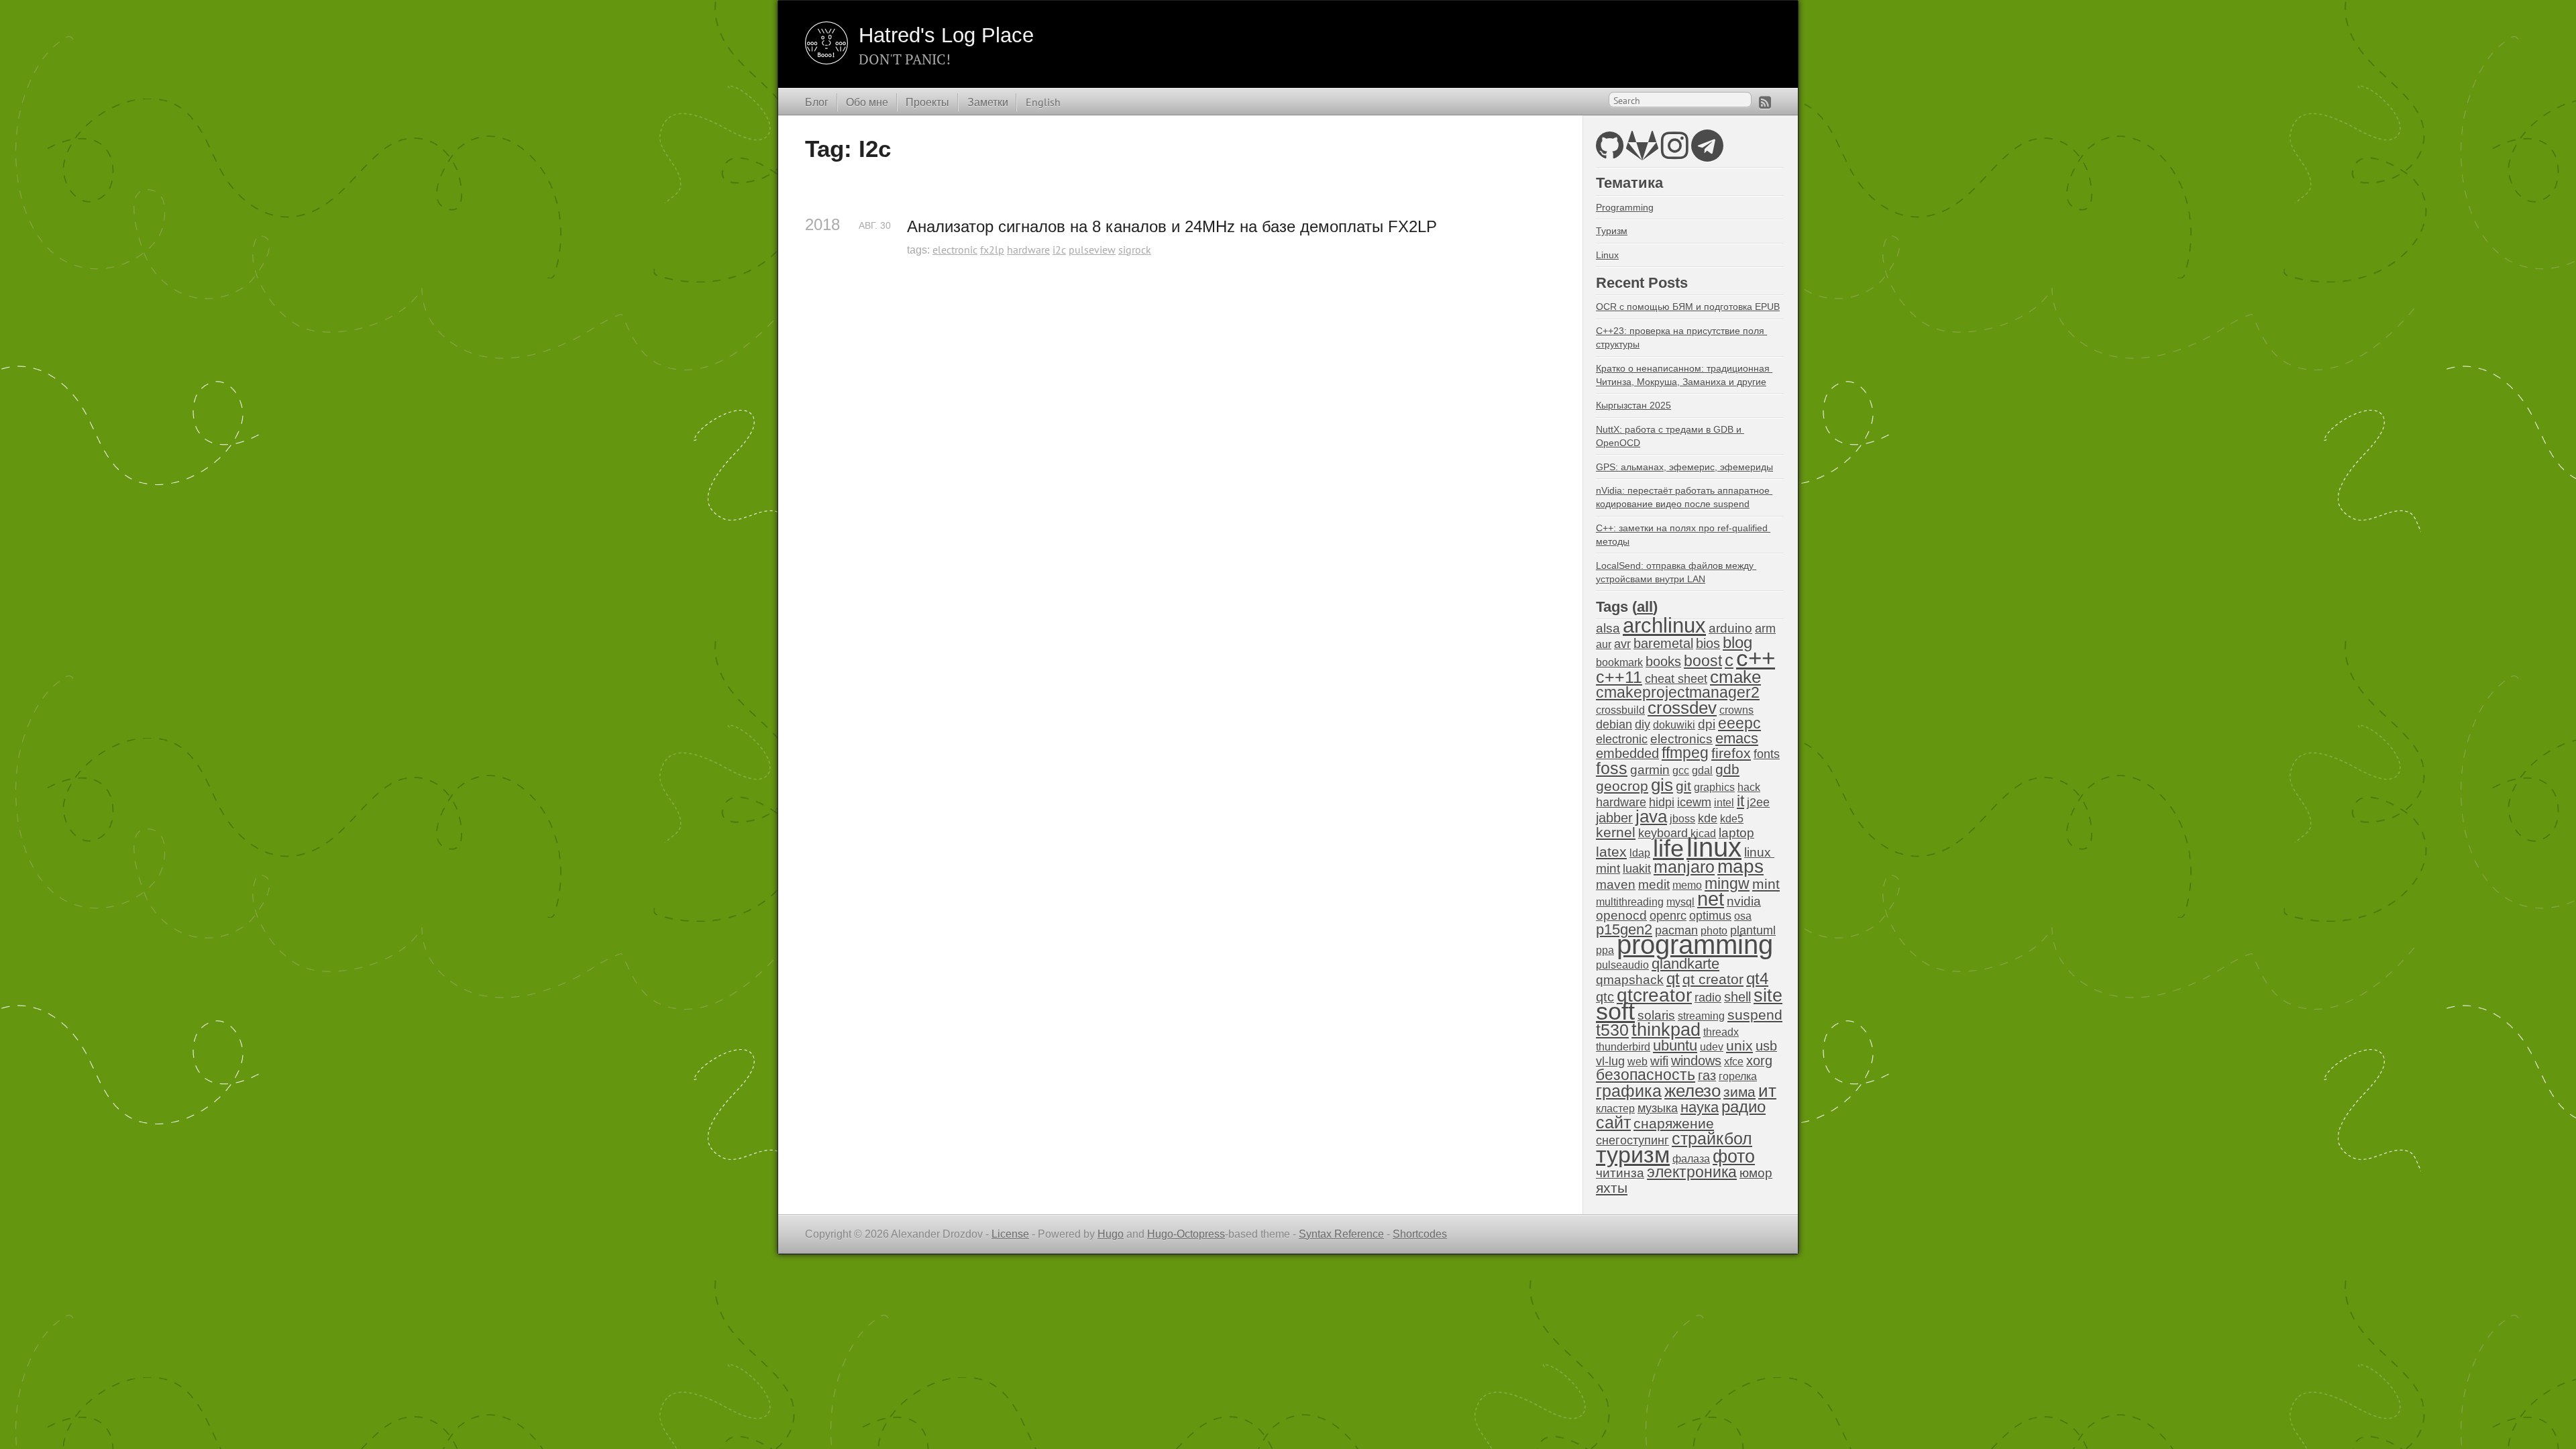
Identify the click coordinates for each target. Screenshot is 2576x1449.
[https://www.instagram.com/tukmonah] (1675, 153)
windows (1696, 1061)
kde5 (1732, 819)
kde (1708, 818)
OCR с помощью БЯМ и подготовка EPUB (1688, 307)
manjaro (1684, 867)
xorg (1759, 1061)
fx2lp (992, 250)
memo (1687, 885)
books (1663, 661)
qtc (1605, 997)
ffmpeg (1685, 753)
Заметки (988, 102)
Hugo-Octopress (1186, 1234)
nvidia (1744, 901)
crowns (1736, 710)
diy (1643, 724)
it (1740, 801)
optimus (1710, 916)
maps (1740, 866)
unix (1739, 1045)
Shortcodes (1420, 1234)
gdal (1702, 770)
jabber (1614, 818)
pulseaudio (1622, 965)
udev (1712, 1047)
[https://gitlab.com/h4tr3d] (1642, 153)
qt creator (1713, 979)
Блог (817, 102)
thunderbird (1623, 1047)
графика (1629, 1091)
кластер (1615, 1109)
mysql (1680, 902)
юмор (1756, 1173)
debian (1614, 724)
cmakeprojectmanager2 (1678, 693)
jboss (1682, 819)
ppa (1605, 950)
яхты (1612, 1188)
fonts (1767, 754)
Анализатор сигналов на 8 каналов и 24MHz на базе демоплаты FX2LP (1172, 226)
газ (1707, 1075)
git (1683, 786)
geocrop (1622, 786)
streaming (1701, 1016)
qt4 (1757, 978)
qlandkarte (1685, 964)
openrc (1668, 916)
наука (1700, 1107)
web (1638, 1062)
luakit (1637, 869)
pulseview (1092, 250)
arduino (1730, 628)
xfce (1734, 1062)
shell (1737, 997)
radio (1708, 998)
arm (1765, 629)
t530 (1612, 1030)
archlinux (1664, 626)
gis (1662, 785)
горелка (1738, 1076)
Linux (1607, 255)
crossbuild (1620, 710)
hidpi (1662, 802)
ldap (1640, 853)
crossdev (1682, 708)
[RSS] (1765, 102)
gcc (1681, 770)
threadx (1721, 1032)
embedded (1627, 753)
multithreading (1630, 902)
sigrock (1135, 250)
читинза (1620, 1173)
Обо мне (867, 102)
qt (1673, 979)
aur (1604, 644)
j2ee (1758, 802)
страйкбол (1712, 1138)
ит (1767, 1091)
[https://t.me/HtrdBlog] (1707, 153)
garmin (1650, 770)
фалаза (1691, 1159)
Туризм (1612, 231)
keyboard (1663, 833)
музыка (1658, 1108)
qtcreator (1654, 995)
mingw (1727, 883)
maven (1616, 884)
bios (1708, 643)
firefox (1731, 753)
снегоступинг (1632, 1140)
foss (1612, 768)
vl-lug (1610, 1061)
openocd (1621, 915)
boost (1703, 661)
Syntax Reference (1341, 1234)
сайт (1613, 1122)
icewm (1694, 802)
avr (1622, 644)
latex (1611, 852)
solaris (1656, 1015)
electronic (955, 250)
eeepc (1739, 723)
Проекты (927, 102)
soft (1615, 1012)
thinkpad (1666, 1030)
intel (1724, 803)
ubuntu (1675, 1045)
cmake (1735, 677)
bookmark (1619, 662)
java (1651, 816)
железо (1693, 1091)
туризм (1633, 1155)
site (1768, 995)
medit (1654, 884)
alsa (1608, 628)
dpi (1707, 724)
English (1043, 102)
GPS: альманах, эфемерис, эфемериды (1684, 467)
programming (1695, 945)
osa (1743, 916)
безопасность (1646, 1075)
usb (1766, 1046)
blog (1737, 642)
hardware (1028, 250)
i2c (1059, 250)
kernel (1616, 833)
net (1711, 899)
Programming (1625, 207)
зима (1739, 1092)
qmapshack (1630, 980)
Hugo (1111, 1234)
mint (1766, 884)
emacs (1737, 738)
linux (1714, 847)
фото (1734, 1156)
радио (1743, 1107)
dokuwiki (1674, 725)
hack (1749, 787)
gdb (1727, 769)
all (1645, 607)
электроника (1692, 1172)
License (1010, 1234)
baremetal (1663, 643)
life (1668, 848)
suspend (1755, 1015)
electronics (1681, 739)
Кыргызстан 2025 (1633, 405)
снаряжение (1674, 1123)
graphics (1714, 787)
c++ (1756, 658)
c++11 (1619, 677)
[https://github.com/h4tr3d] (1610, 153)
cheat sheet (1676, 679)
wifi (1659, 1061)
